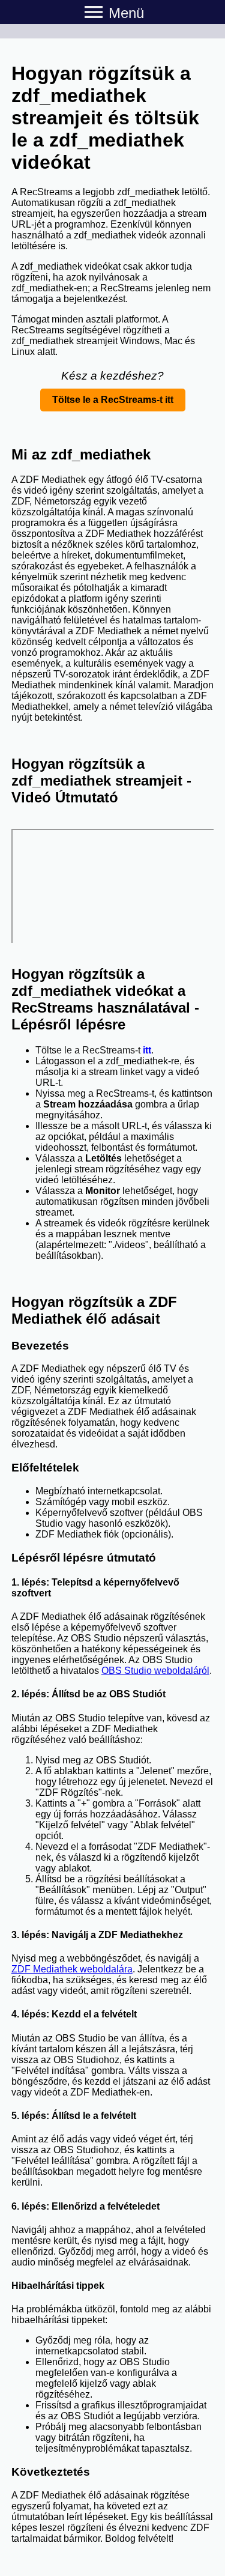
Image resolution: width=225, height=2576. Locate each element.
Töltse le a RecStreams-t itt (113, 400)
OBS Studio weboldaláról (155, 1671)
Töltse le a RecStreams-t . (94, 1050)
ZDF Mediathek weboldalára (72, 1969)
